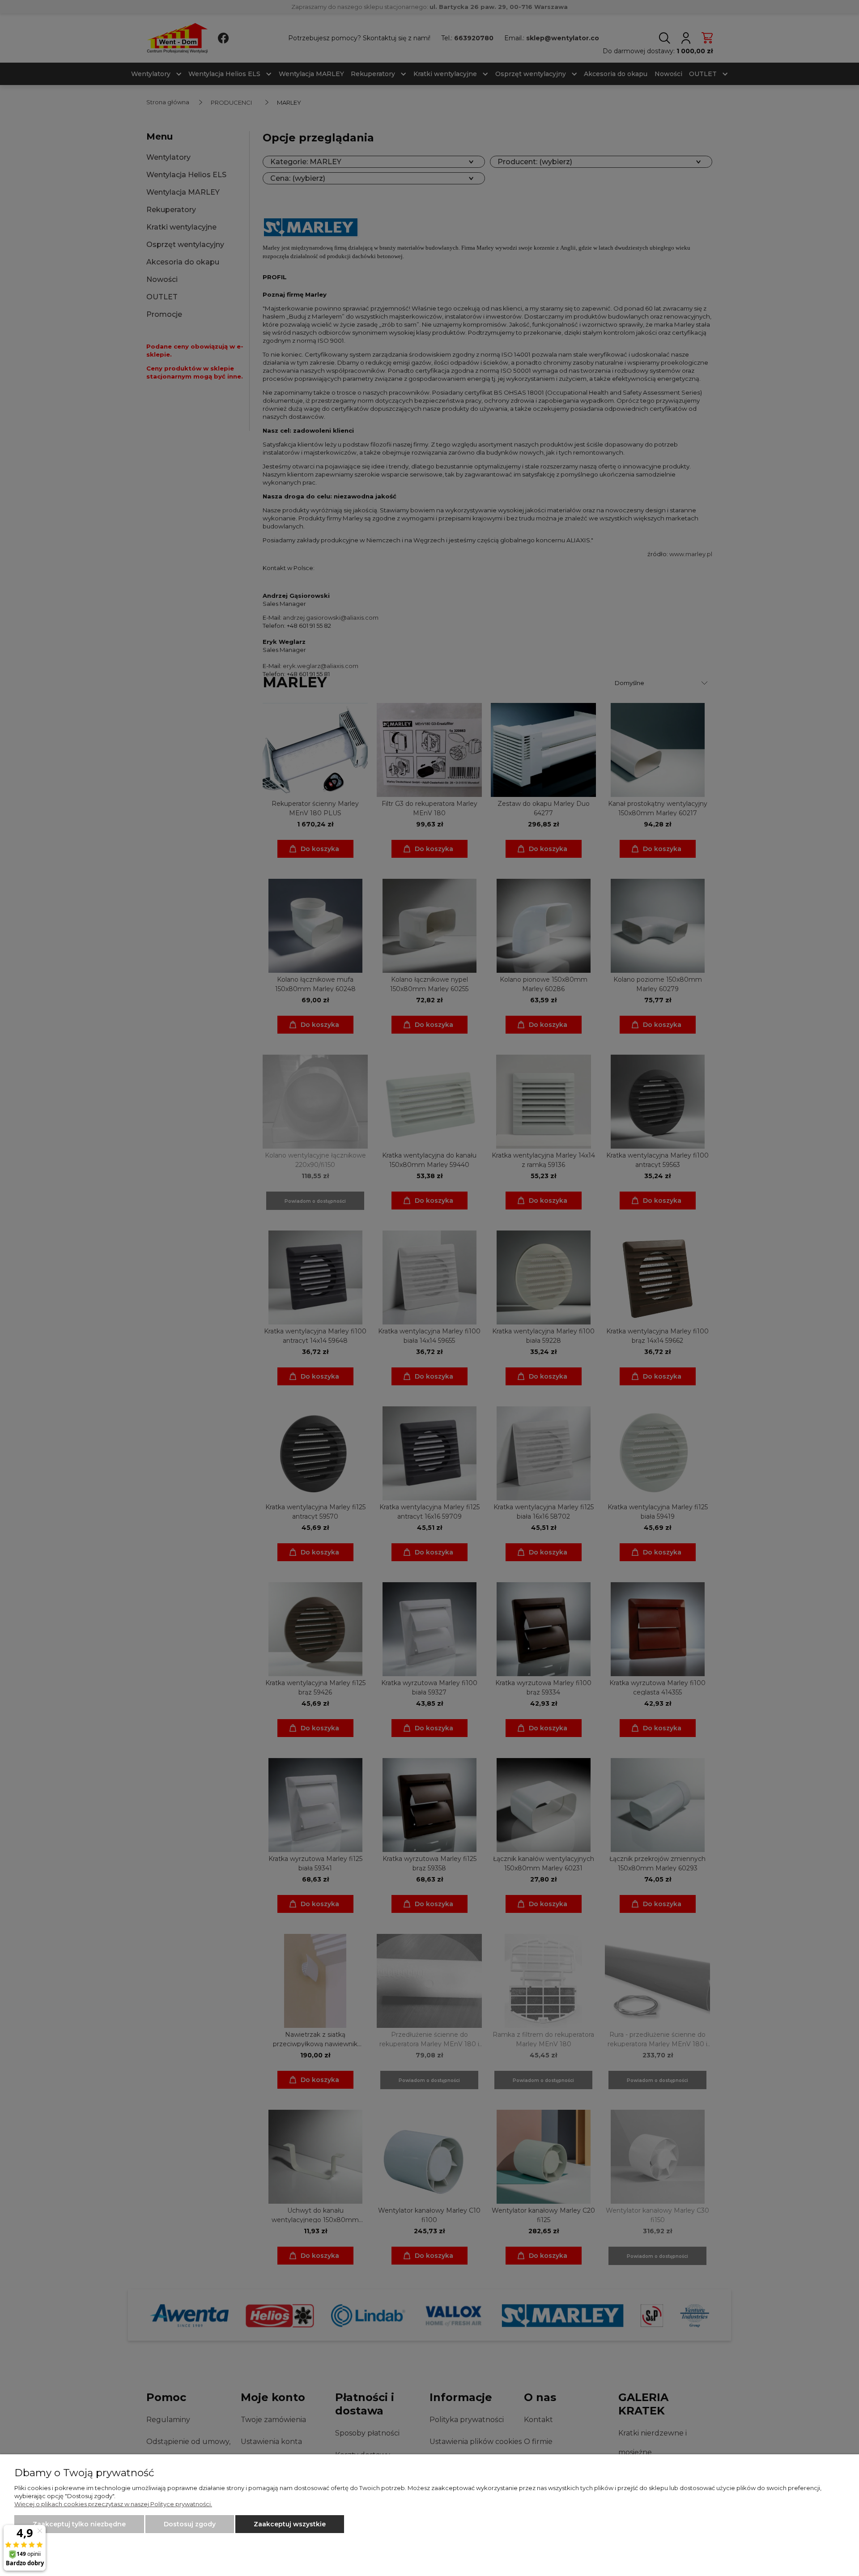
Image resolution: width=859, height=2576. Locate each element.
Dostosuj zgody (190, 2524)
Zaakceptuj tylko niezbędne (79, 2524)
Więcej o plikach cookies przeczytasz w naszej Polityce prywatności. (113, 2504)
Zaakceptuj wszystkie (290, 2524)
